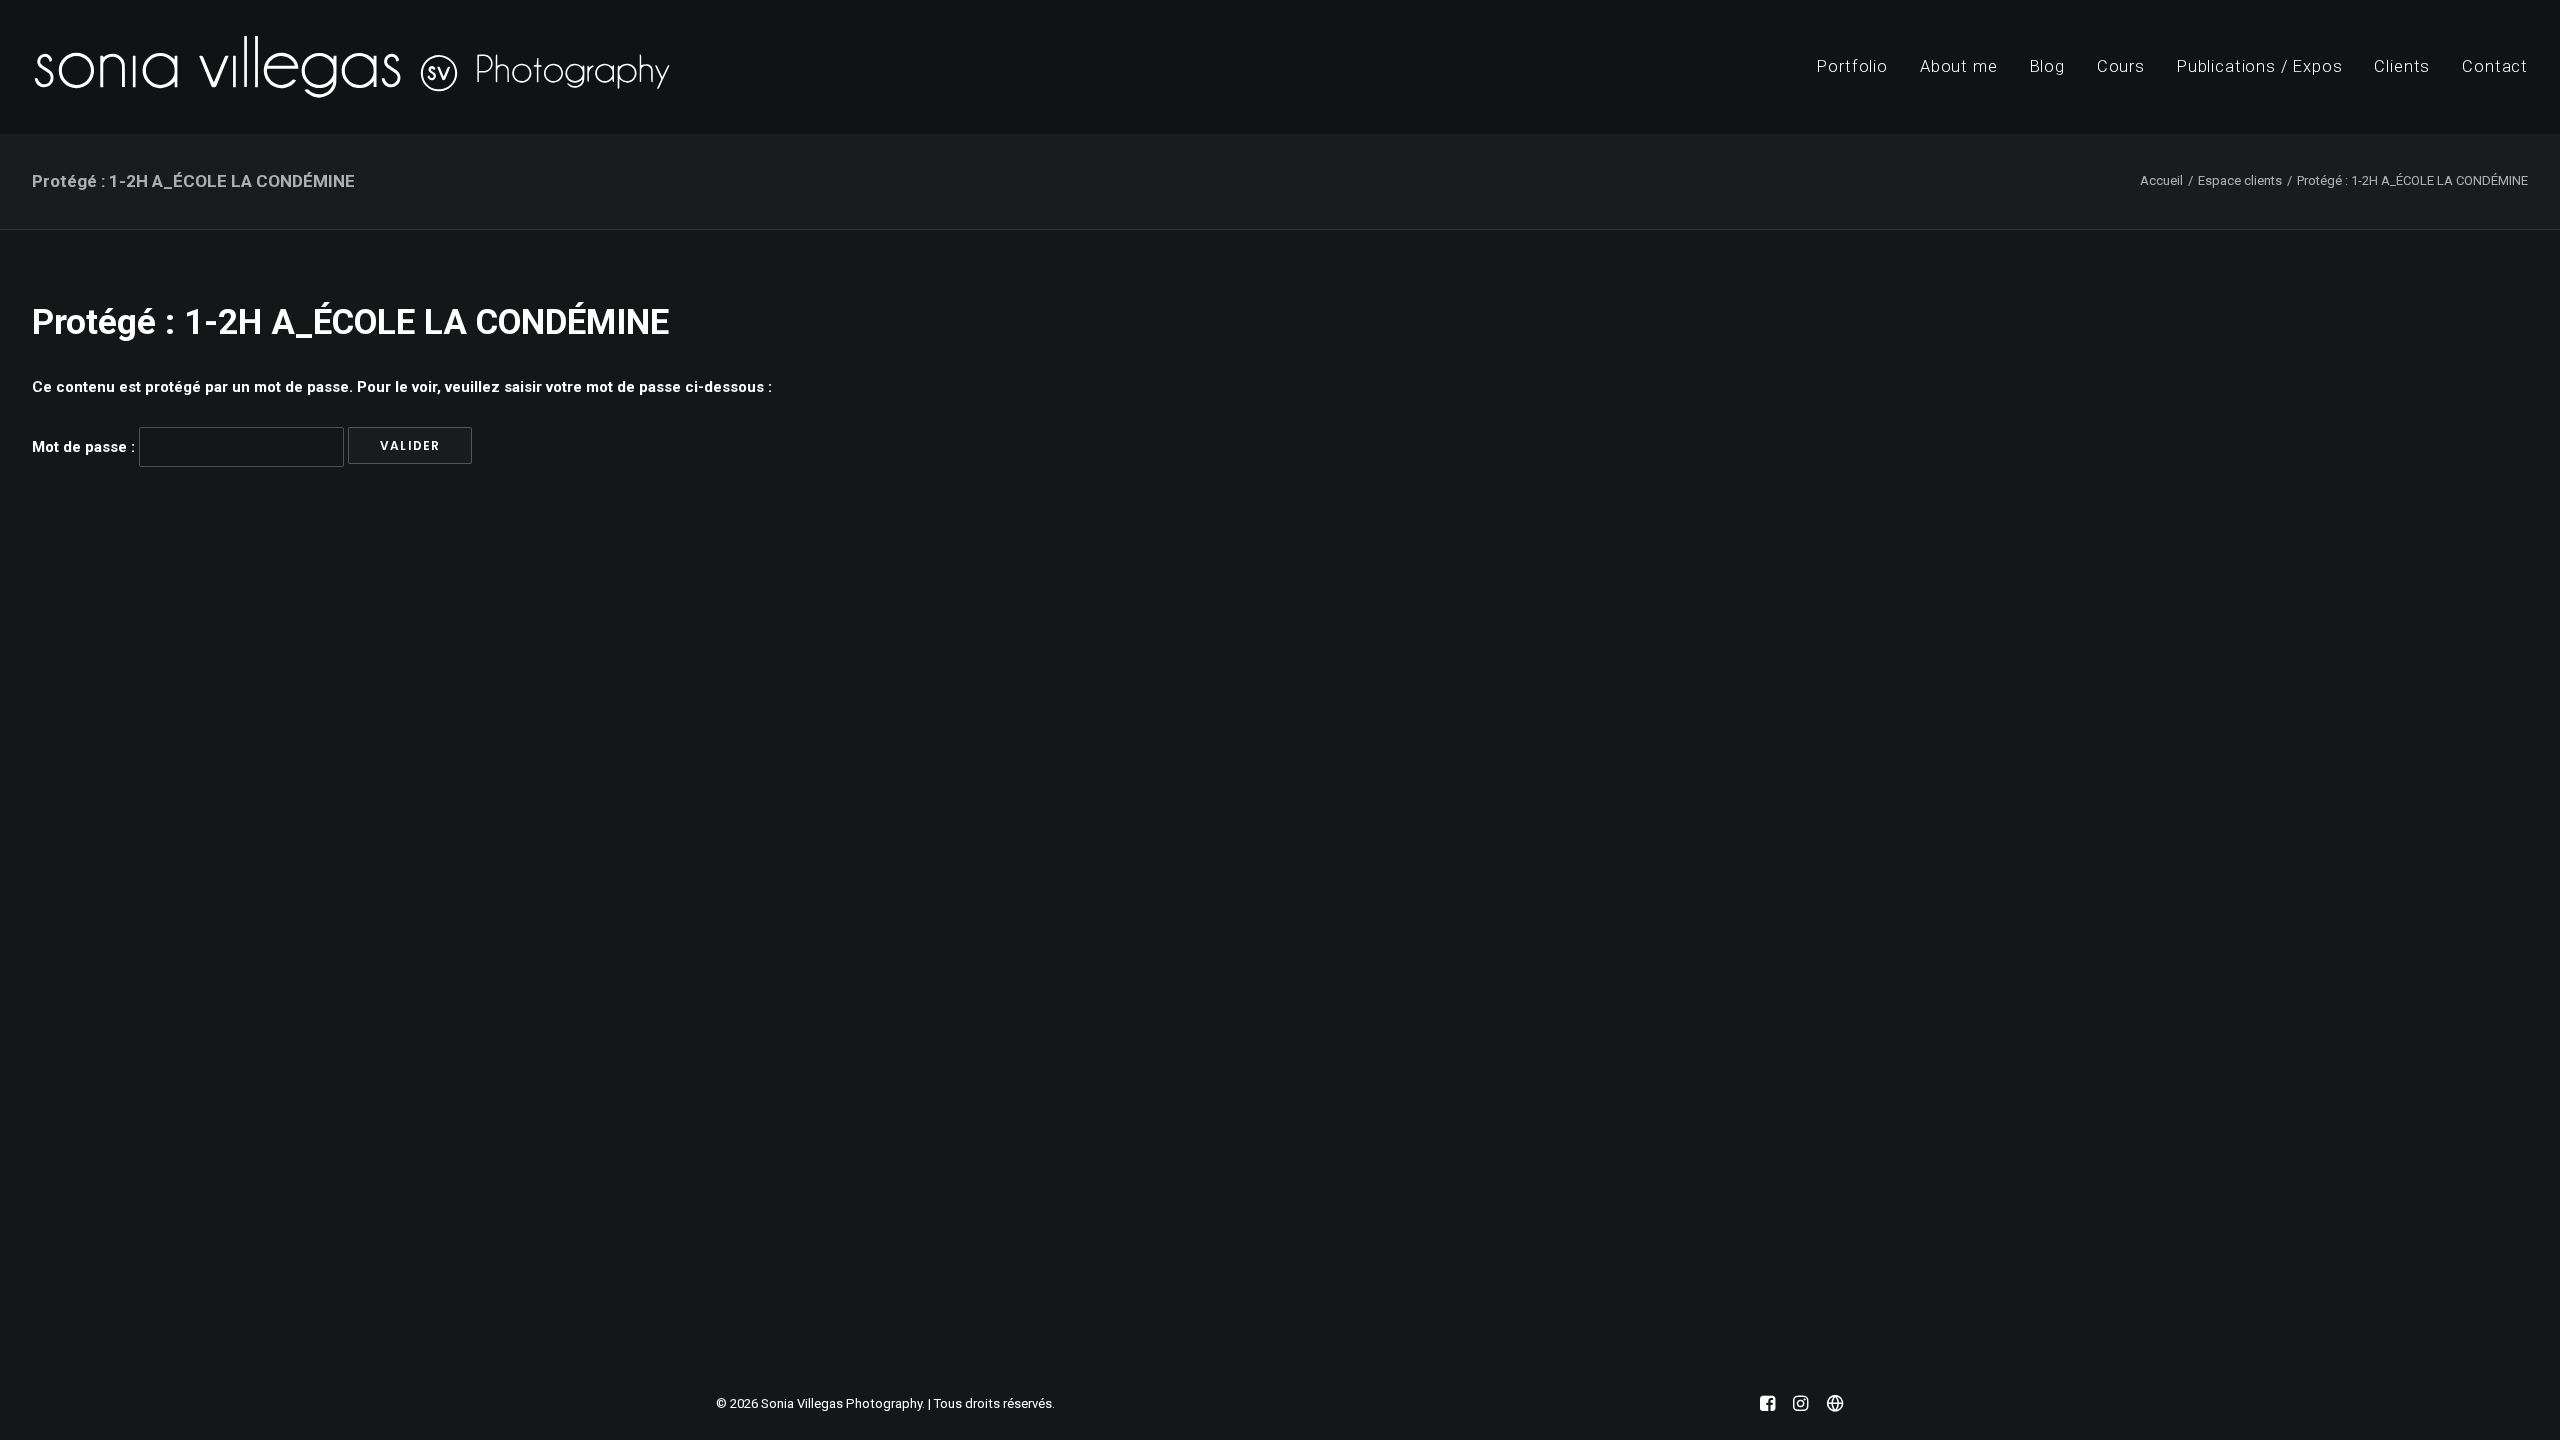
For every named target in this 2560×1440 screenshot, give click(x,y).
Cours (2121, 66)
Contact (2495, 66)
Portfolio (1852, 66)
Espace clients (2240, 180)
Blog (2047, 66)
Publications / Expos (2260, 66)
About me (1959, 66)
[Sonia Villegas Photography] (352, 67)
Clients (2402, 66)
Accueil (2161, 180)
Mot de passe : (85, 447)
